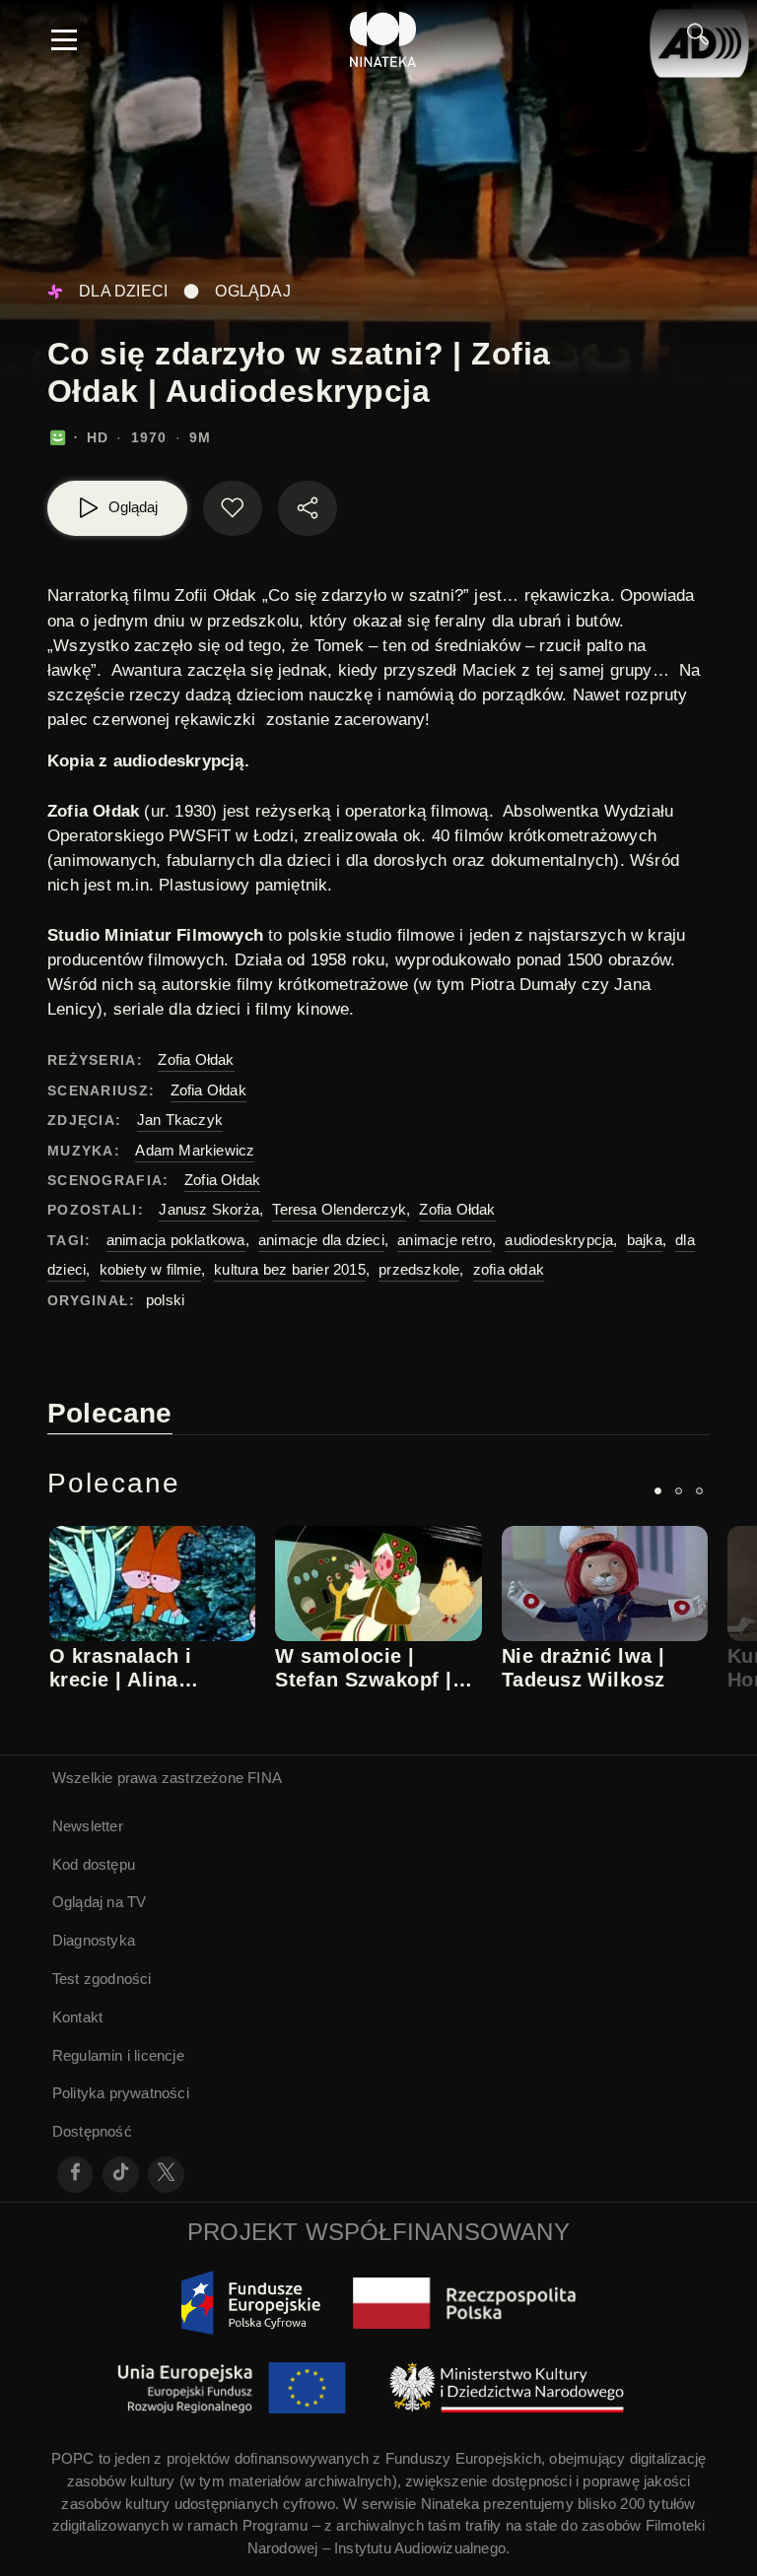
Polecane (110, 1413)
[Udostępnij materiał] (308, 508)
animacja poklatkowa (176, 1240)
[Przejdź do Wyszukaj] (698, 39)
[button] (658, 1491)
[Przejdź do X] (166, 2175)
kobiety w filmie (150, 1269)
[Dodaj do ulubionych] (233, 508)
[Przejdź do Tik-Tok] (121, 2175)
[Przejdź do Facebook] (75, 2175)
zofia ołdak (509, 1269)
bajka (645, 1240)
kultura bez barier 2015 (290, 1269)
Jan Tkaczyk (180, 1120)
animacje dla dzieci (321, 1240)
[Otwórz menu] (64, 39)
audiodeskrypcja (559, 1240)
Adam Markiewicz (195, 1150)
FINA (265, 1778)
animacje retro (445, 1240)
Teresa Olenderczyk (339, 1209)
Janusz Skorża (209, 1209)
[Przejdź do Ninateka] (383, 39)
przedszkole (419, 1269)
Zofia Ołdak (196, 1059)
